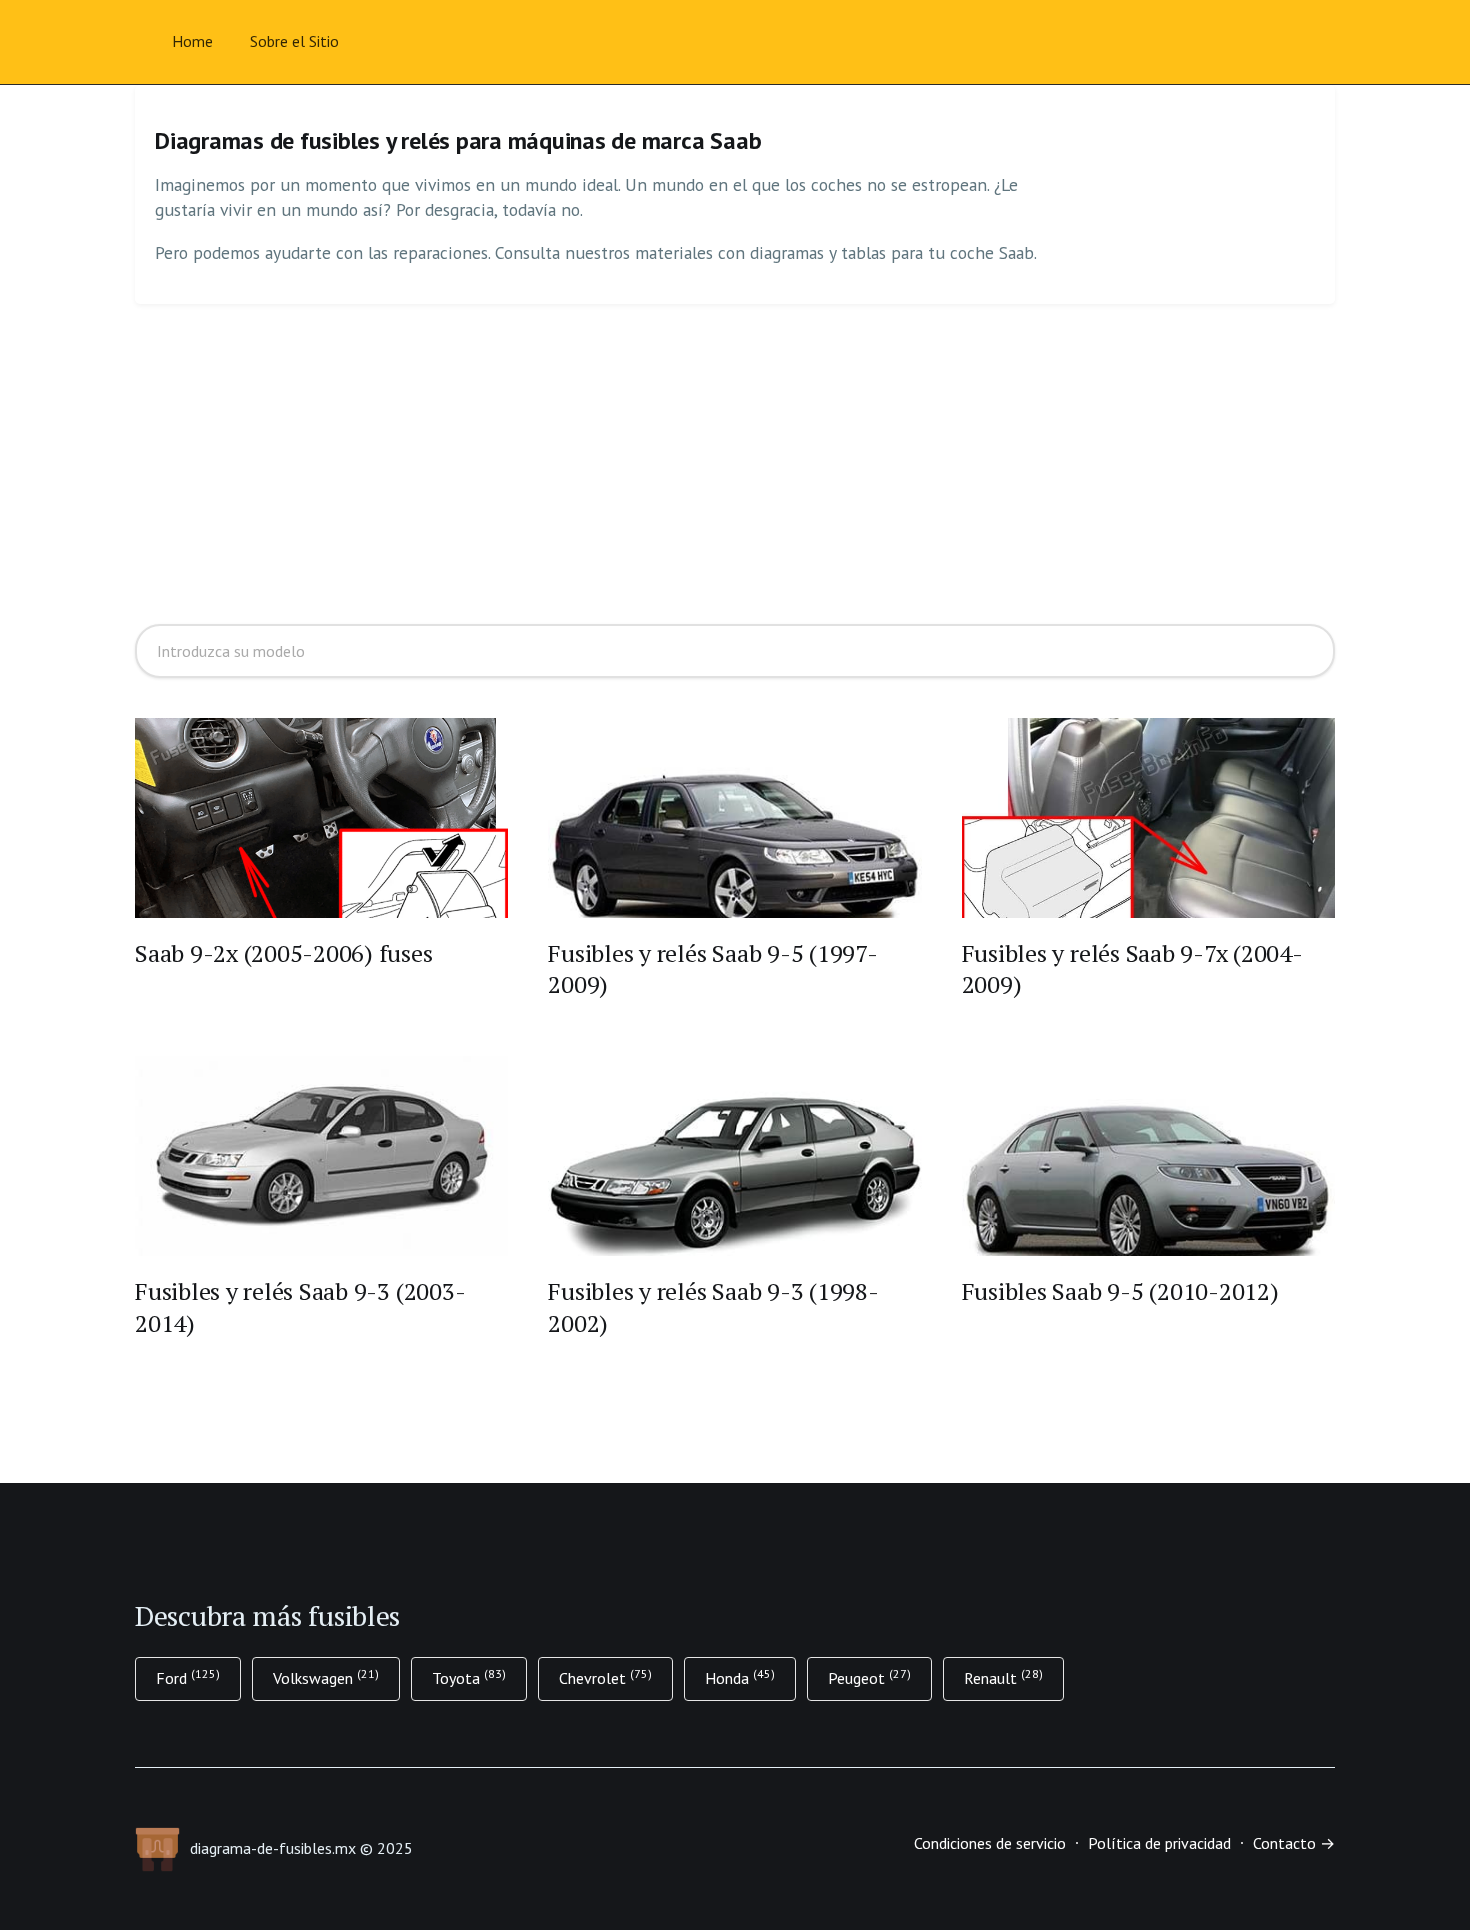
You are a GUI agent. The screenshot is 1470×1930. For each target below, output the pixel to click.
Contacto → (1294, 1843)
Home (192, 41)
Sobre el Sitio (294, 41)
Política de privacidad (1159, 1843)
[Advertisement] (735, 464)
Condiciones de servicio (990, 1843)
